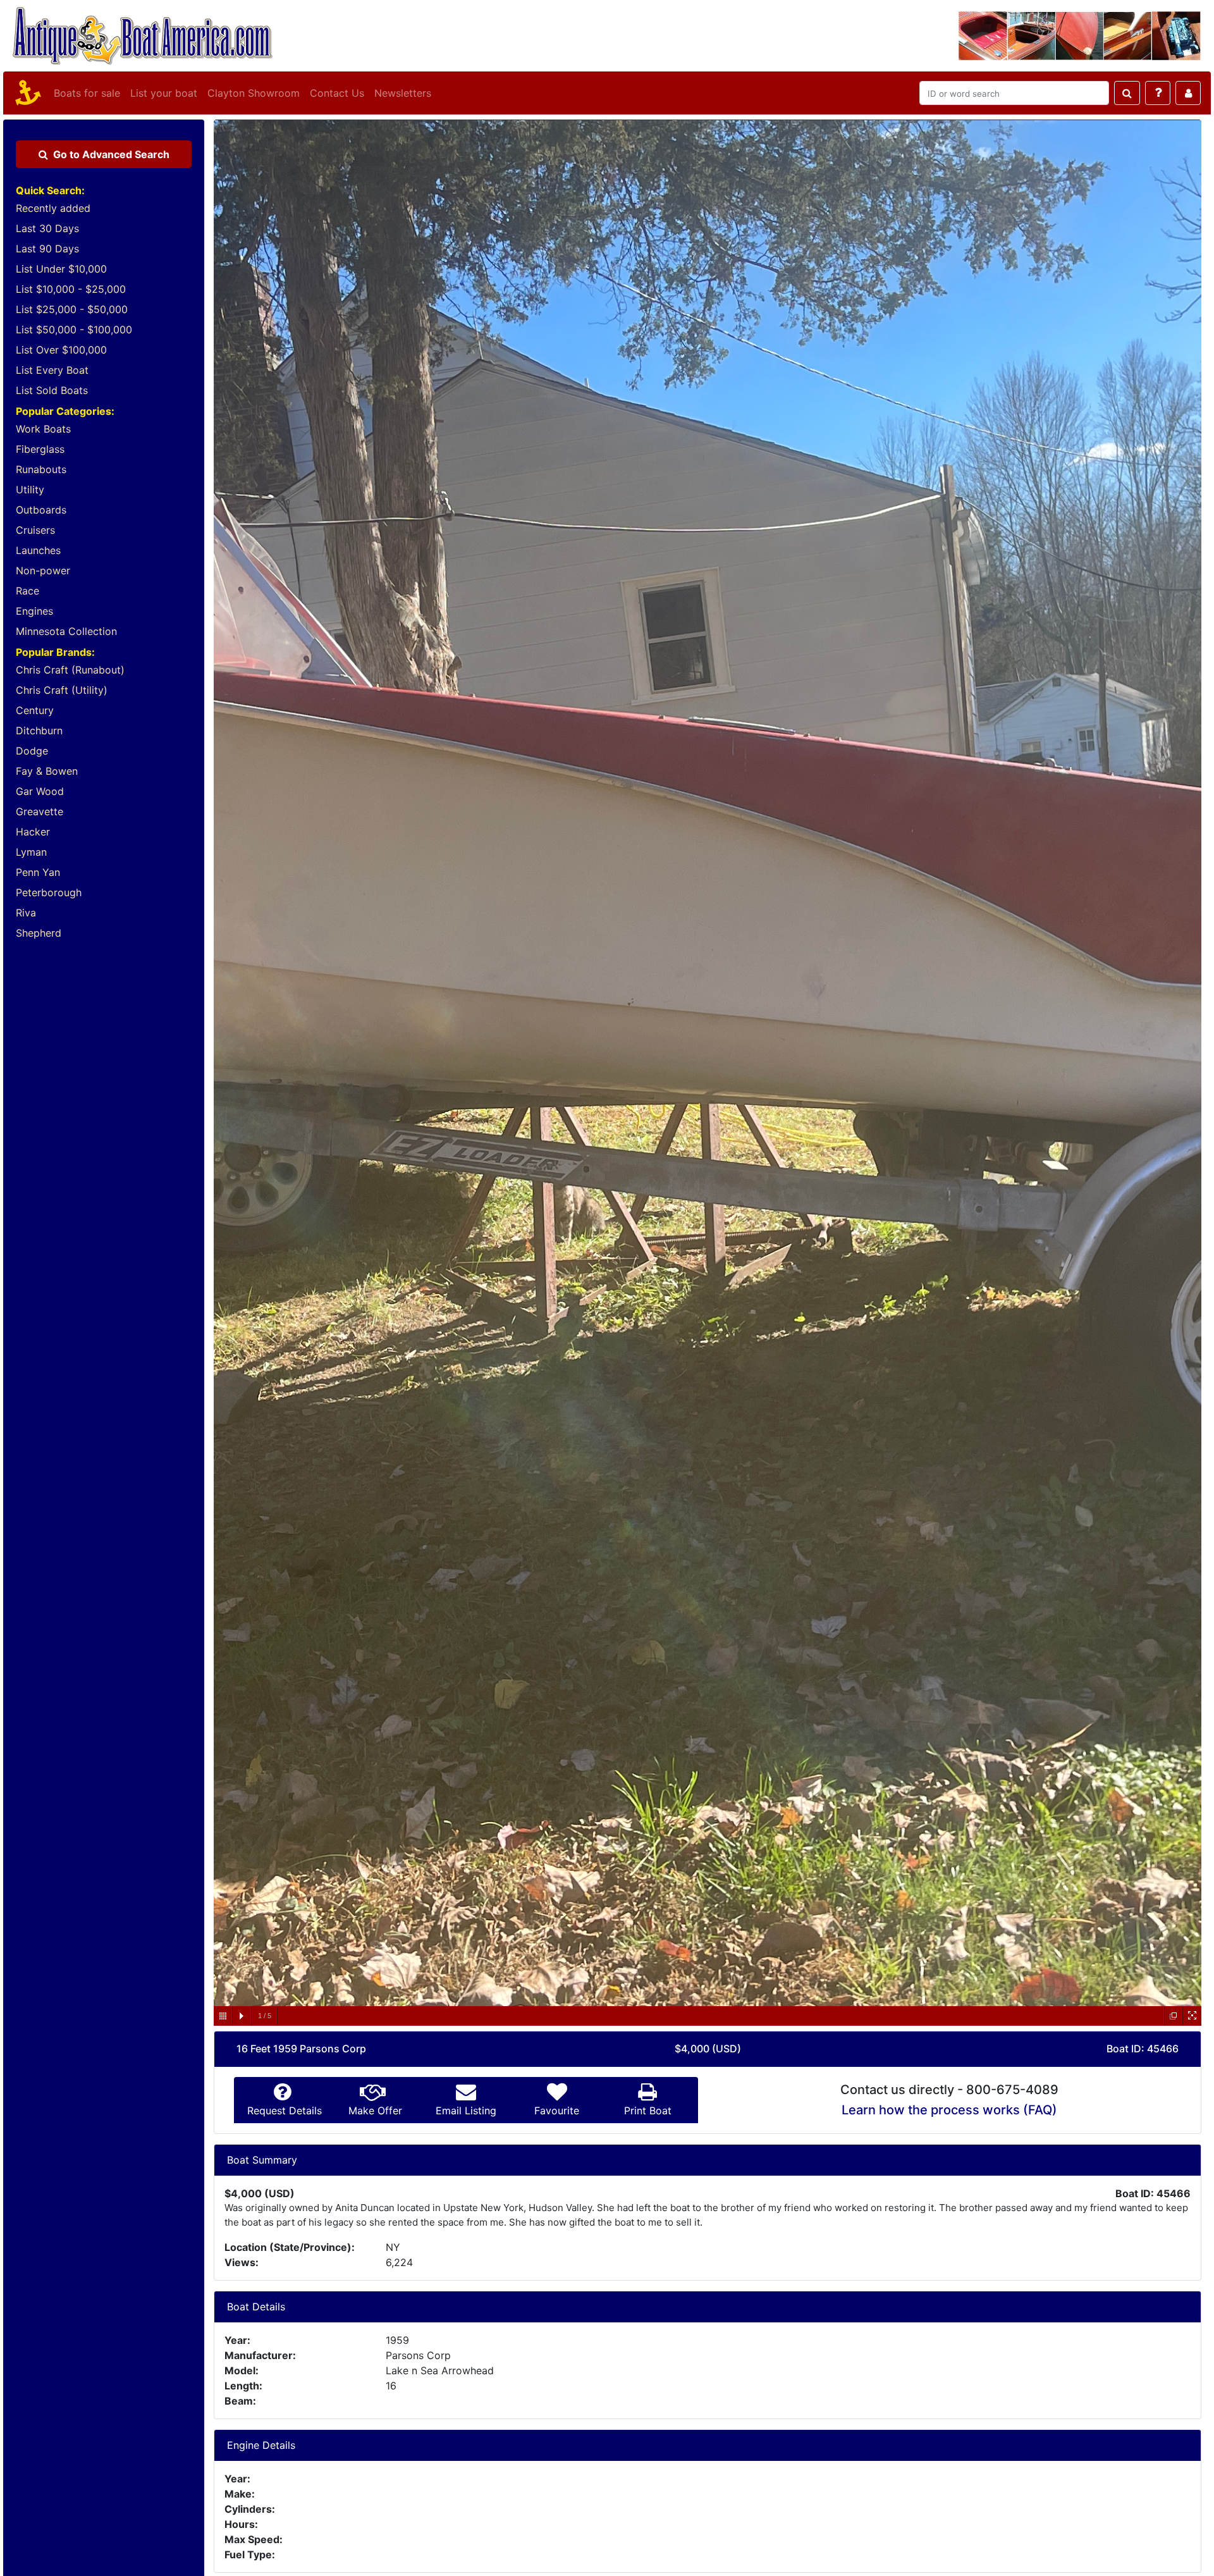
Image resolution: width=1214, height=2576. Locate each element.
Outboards (41, 510)
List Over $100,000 (61, 350)
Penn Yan (38, 872)
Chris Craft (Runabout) (70, 670)
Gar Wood (40, 791)
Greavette (40, 811)
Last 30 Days (47, 228)
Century (35, 710)
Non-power (43, 570)
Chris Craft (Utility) (62, 690)
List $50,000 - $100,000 (74, 330)
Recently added (53, 208)
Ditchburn (39, 730)
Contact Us (337, 93)
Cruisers (35, 530)
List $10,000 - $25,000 (71, 289)
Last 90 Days (47, 249)
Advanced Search (111, 154)
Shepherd (39, 933)
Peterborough (49, 892)
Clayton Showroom (254, 93)
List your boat (164, 93)
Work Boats (43, 429)
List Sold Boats (52, 390)
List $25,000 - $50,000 (72, 309)
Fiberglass (40, 449)
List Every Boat (52, 370)
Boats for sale (87, 93)
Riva (26, 913)
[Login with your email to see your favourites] (1188, 93)
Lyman (31, 852)
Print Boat (648, 2111)
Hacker (33, 832)
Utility (30, 490)
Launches (38, 550)
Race (28, 591)
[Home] (26, 93)
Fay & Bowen (47, 771)
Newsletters (403, 93)
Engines (34, 611)
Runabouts (41, 469)
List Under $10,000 (61, 269)
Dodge (32, 751)
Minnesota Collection (66, 631)
